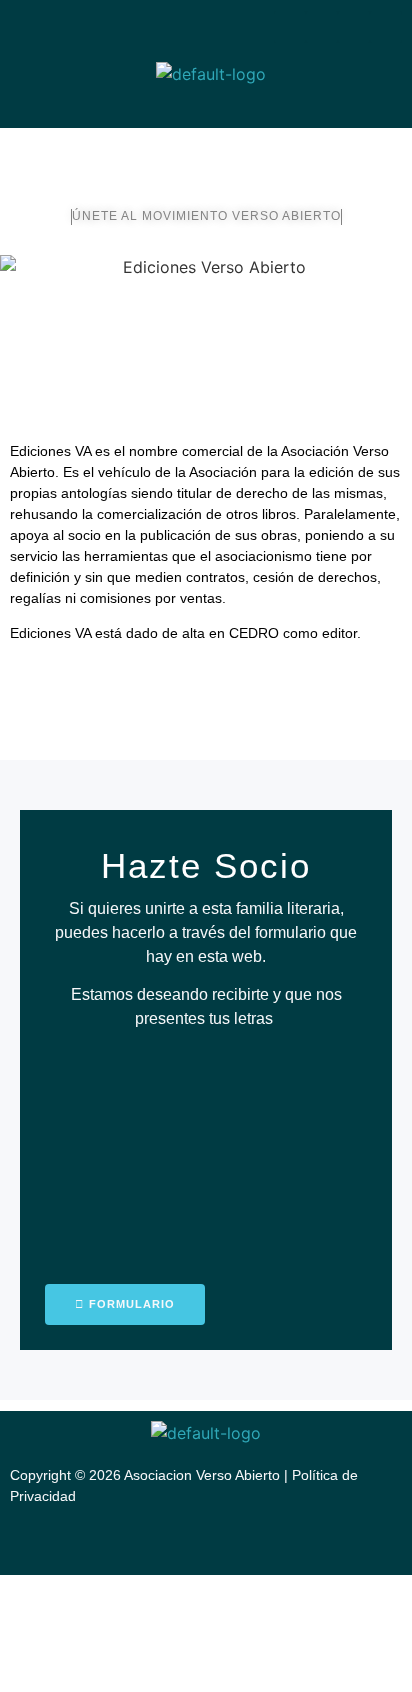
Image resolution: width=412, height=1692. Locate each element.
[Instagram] (354, 27)
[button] (206, 109)
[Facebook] (322, 27)
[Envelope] (290, 27)
